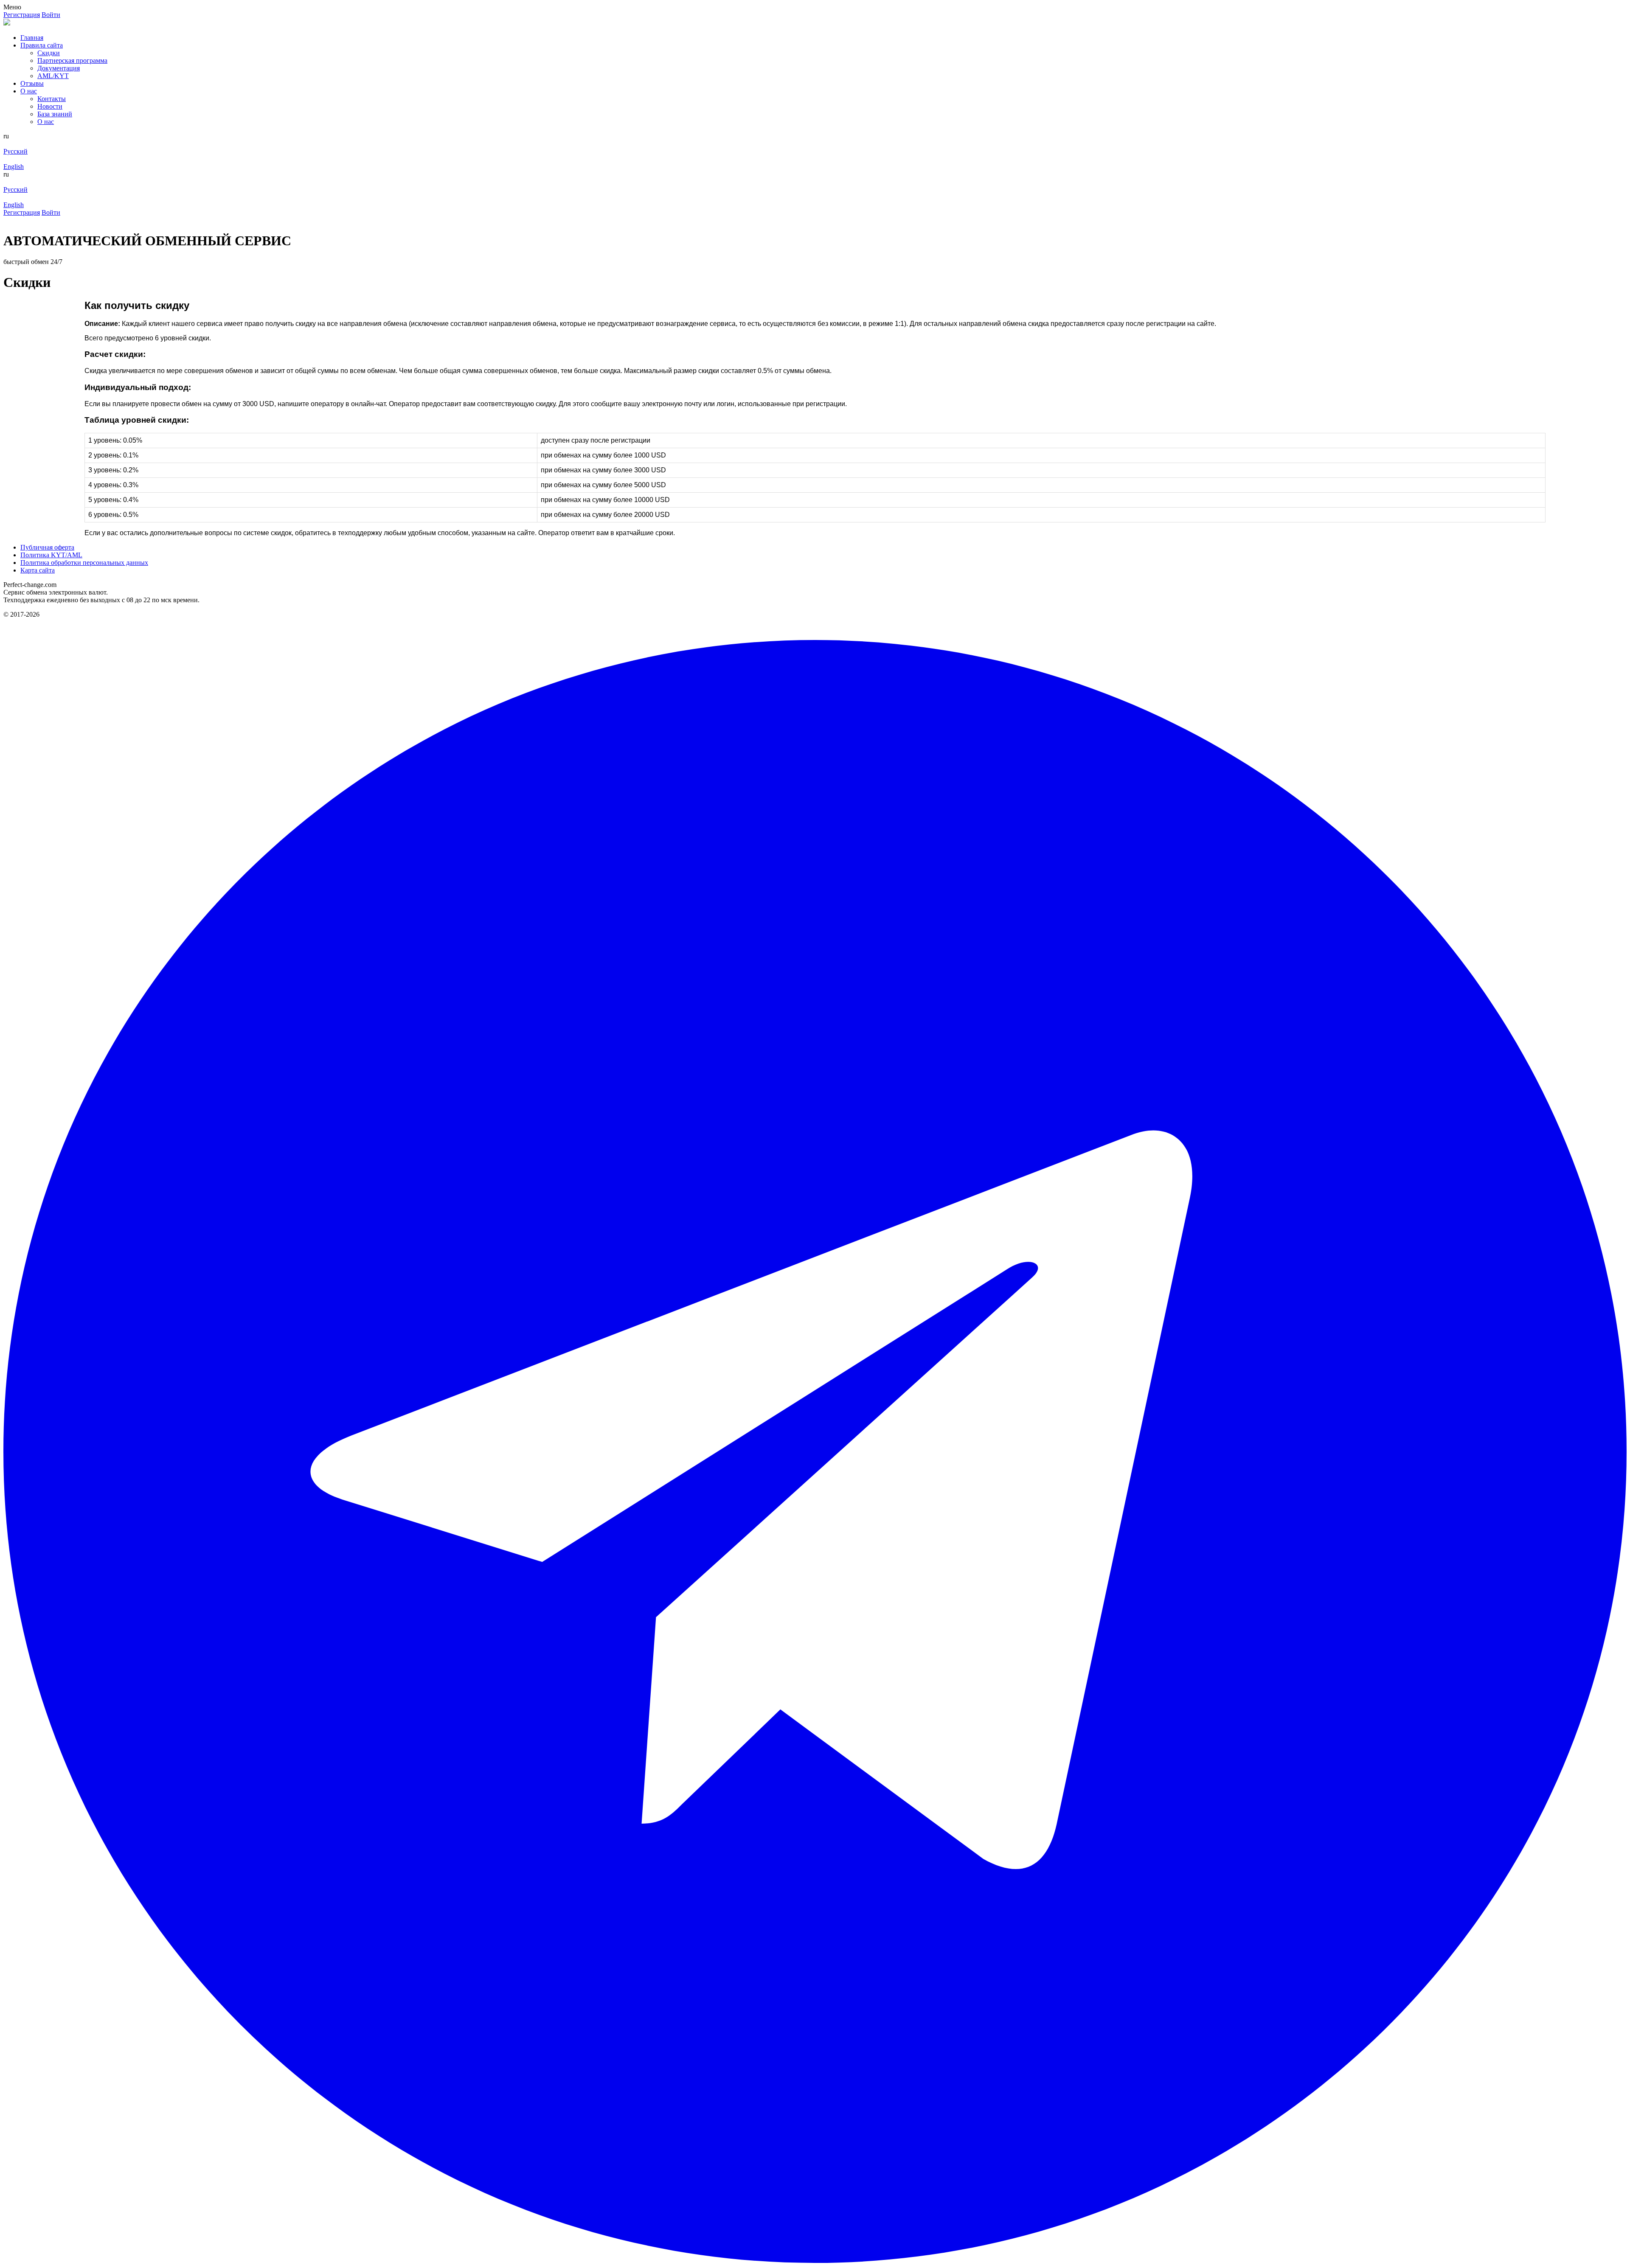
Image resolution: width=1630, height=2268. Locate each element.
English (14, 167)
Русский (15, 151)
